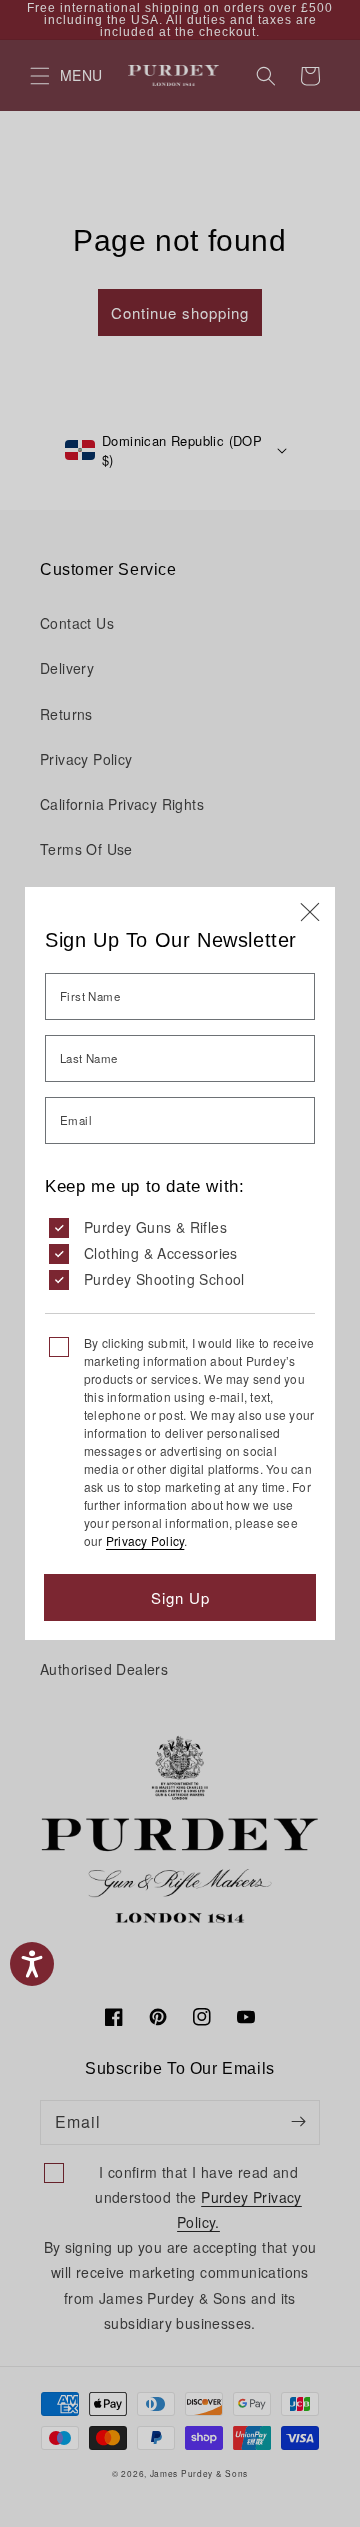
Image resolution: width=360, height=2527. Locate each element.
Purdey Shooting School (164, 1279)
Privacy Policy (145, 1540)
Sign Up (180, 1597)
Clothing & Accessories (161, 1253)
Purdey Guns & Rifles (155, 1227)
